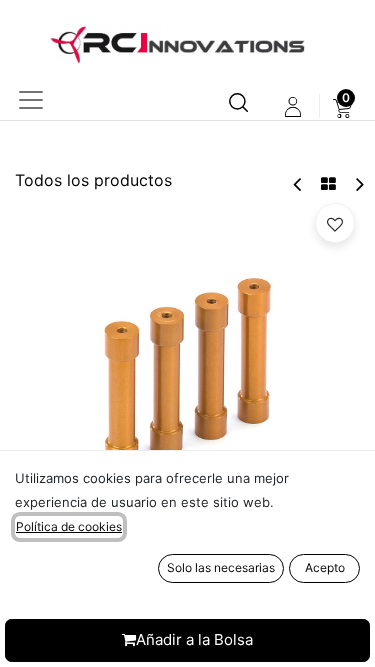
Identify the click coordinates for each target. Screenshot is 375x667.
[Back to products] (328, 184)
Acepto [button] (325, 567)
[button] (335, 223)
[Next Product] (358, 184)
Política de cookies (69, 526)
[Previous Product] (298, 184)
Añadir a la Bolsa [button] (194, 639)
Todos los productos (93, 180)
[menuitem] (342, 107)
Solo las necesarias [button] (221, 567)
